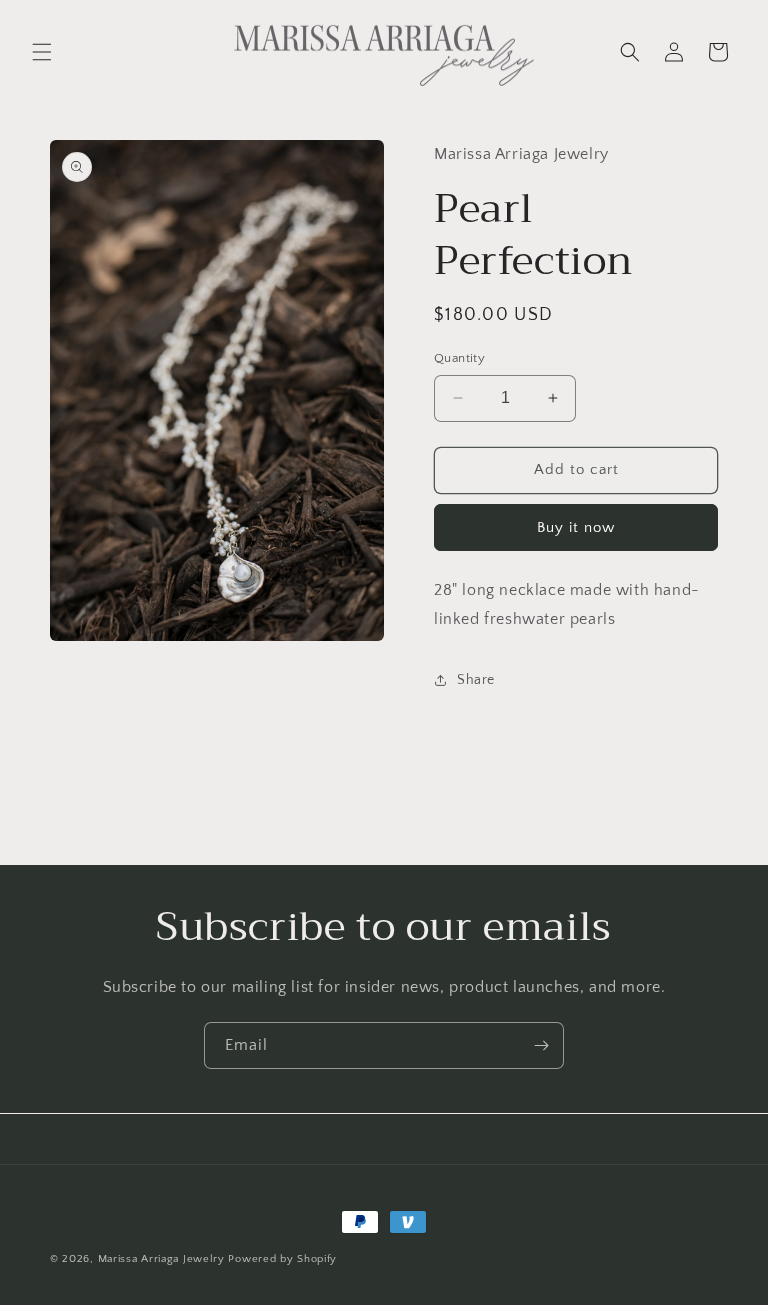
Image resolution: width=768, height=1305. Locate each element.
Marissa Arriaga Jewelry (161, 1259)
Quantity (459, 358)
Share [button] (476, 680)
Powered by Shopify (282, 1259)
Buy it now (576, 527)
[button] (42, 52)
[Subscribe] (541, 1045)
